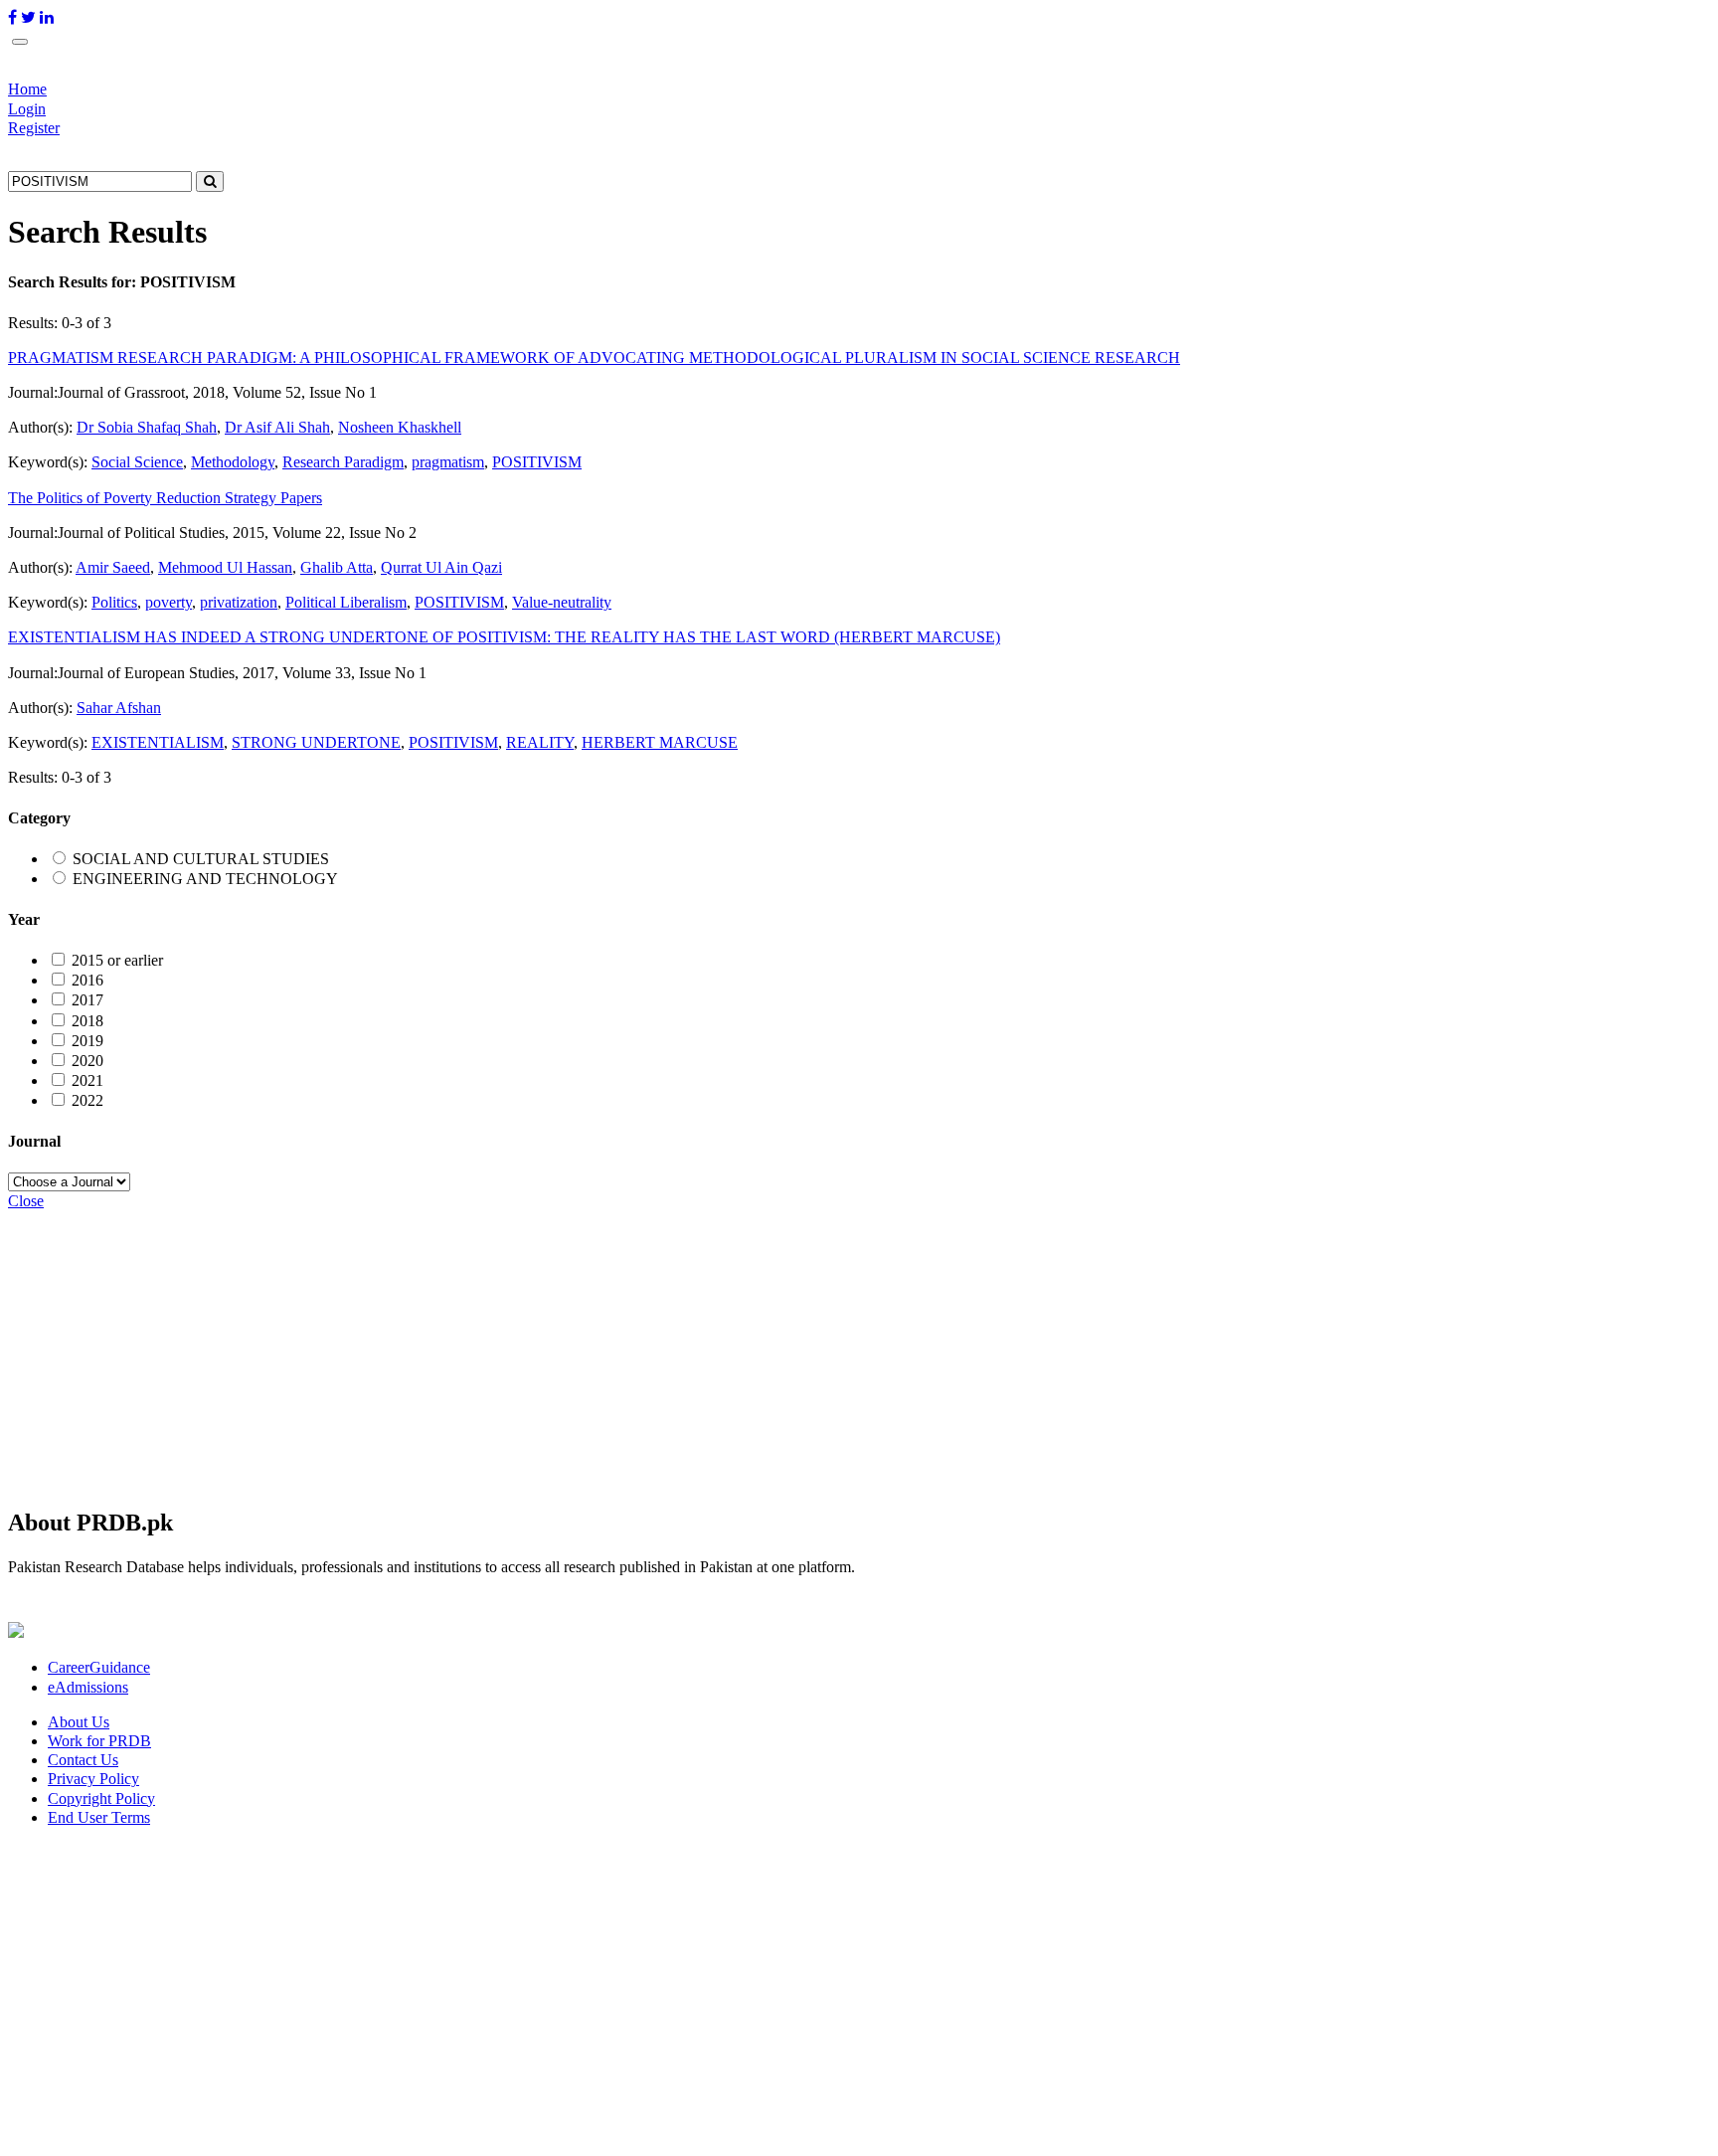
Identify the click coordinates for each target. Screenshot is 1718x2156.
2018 (87, 1021)
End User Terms (99, 1817)
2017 (87, 1000)
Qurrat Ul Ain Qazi (441, 567)
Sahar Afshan (119, 708)
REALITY (540, 742)
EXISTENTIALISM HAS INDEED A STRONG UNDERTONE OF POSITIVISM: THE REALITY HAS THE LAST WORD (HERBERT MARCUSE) (504, 637)
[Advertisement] (604, 1350)
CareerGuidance (99, 1667)
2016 (87, 980)
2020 (87, 1061)
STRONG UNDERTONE (316, 742)
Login (27, 109)
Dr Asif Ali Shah (277, 427)
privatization (239, 602)
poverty (169, 602)
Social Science (137, 462)
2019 (87, 1041)
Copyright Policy (101, 1798)
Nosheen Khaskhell (400, 427)
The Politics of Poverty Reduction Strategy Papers (165, 498)
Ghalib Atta (337, 567)
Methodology (233, 462)
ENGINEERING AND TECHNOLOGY (205, 879)
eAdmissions (88, 1687)
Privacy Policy (93, 1779)
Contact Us (83, 1760)
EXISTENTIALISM (158, 742)
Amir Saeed (113, 567)
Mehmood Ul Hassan (225, 567)
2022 (87, 1100)
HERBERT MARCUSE (660, 742)
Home (27, 89)
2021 (87, 1080)
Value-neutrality (562, 602)
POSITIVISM (537, 462)
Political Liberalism (346, 602)
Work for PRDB (99, 1741)
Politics (114, 602)
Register (34, 128)
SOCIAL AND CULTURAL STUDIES (201, 859)
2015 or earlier (117, 960)
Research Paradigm (343, 462)
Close (26, 1201)
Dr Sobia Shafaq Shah (147, 427)
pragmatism (448, 462)
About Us (79, 1722)
